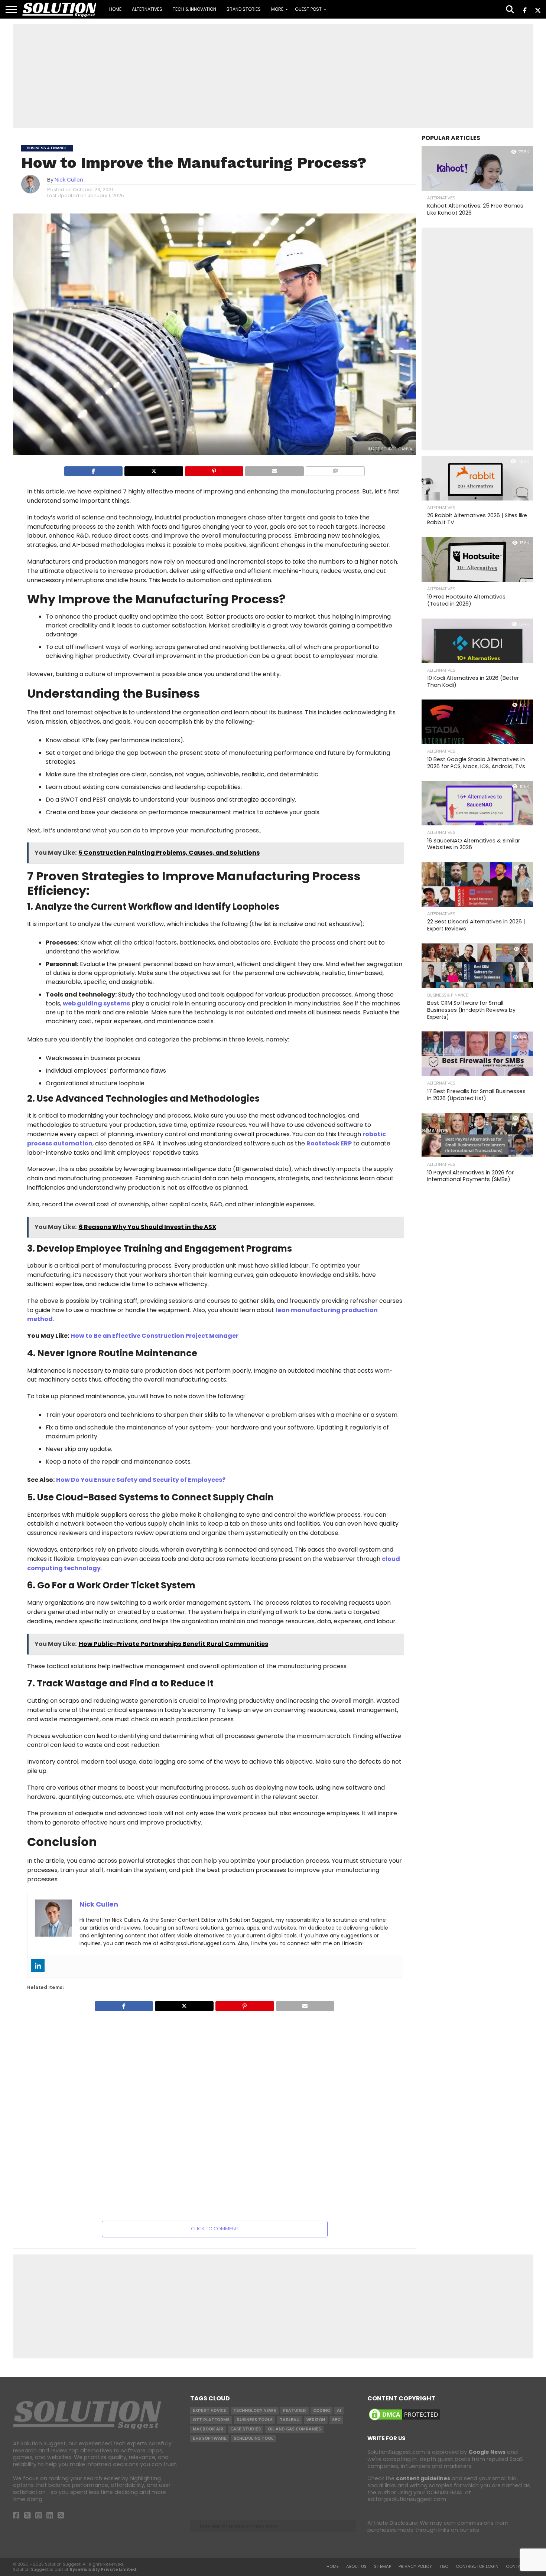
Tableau (290, 2420)
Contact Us (519, 2566)
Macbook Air (208, 2429)
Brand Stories (244, 9)
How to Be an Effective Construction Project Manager (155, 1336)
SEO (336, 2420)
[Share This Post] (154, 471)
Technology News (255, 2411)
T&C (444, 2566)
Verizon (316, 2420)
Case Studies (246, 2429)
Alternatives (147, 9)
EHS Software (210, 2438)
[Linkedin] (38, 1966)
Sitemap (383, 2566)
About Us (356, 2566)
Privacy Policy (415, 2566)
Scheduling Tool (253, 2438)
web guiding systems (96, 1003)
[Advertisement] (273, 76)
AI (339, 2411)
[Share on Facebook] (94, 471)
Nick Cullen (69, 180)
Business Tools (255, 2420)
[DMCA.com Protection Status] (404, 2420)
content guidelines (423, 2478)
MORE (277, 9)
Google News (487, 2452)
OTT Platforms (211, 2420)
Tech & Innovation (194, 9)
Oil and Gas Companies (294, 2429)
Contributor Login (477, 2566)
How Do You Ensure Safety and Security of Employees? (141, 1480)
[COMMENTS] (335, 471)
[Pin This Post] (214, 471)
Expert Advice (209, 2411)
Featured (295, 2411)
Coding (321, 2411)
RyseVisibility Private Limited (103, 2569)
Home (115, 9)
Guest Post (308, 9)
